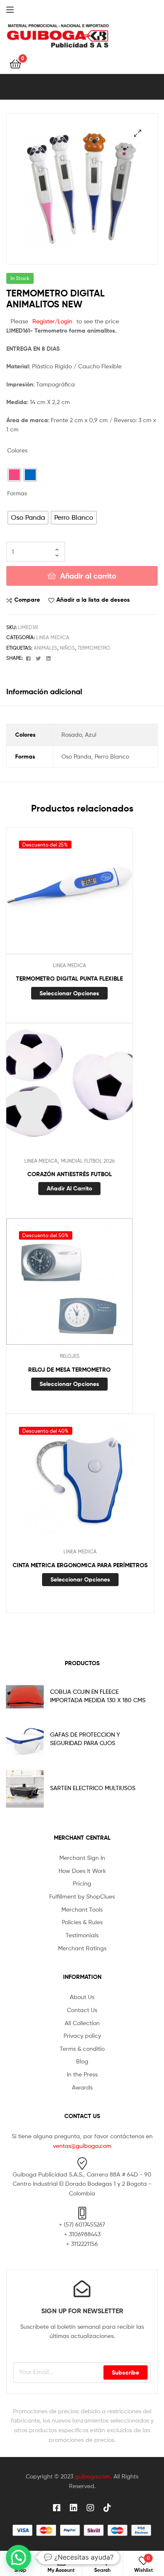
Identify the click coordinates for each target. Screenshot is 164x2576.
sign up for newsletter (82, 2311)
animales (45, 648)
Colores (17, 450)
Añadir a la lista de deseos (93, 600)
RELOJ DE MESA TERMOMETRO (69, 1370)
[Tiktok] (107, 2508)
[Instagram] (90, 2508)
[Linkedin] (74, 2508)
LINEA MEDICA (53, 637)
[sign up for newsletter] (82, 2289)
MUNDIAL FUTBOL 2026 (88, 1161)
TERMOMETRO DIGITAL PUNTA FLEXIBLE (69, 979)
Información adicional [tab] (44, 692)
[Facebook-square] (57, 2508)
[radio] (14, 475)
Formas (17, 493)
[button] (138, 133)
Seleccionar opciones (69, 993)
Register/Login (52, 321)
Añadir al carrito (88, 576)
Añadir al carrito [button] (69, 1188)
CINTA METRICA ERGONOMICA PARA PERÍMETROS (80, 1565)
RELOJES (70, 1356)
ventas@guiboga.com (82, 2146)
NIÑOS (67, 648)
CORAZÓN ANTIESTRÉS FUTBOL (70, 1174)
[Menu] (17, 9)
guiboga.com (93, 2476)
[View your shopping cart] (15, 63)
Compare (27, 600)
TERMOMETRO (94, 648)
